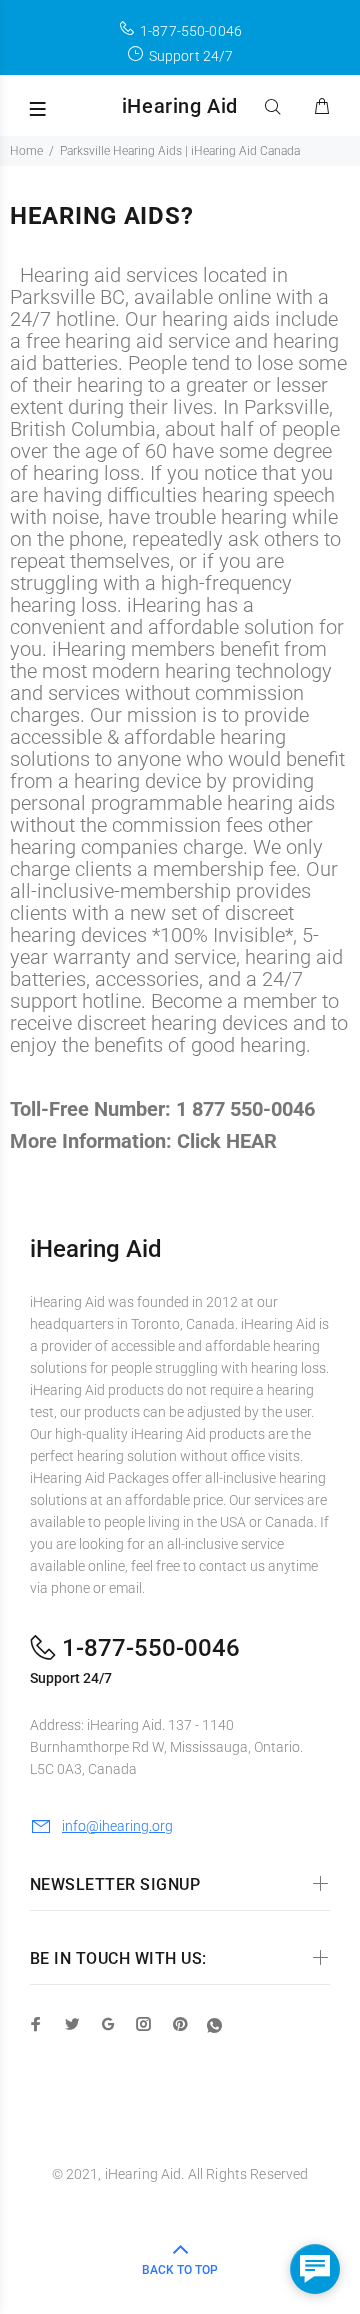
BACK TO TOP (180, 2270)
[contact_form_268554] (315, 2269)
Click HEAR (227, 1141)
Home (26, 151)
